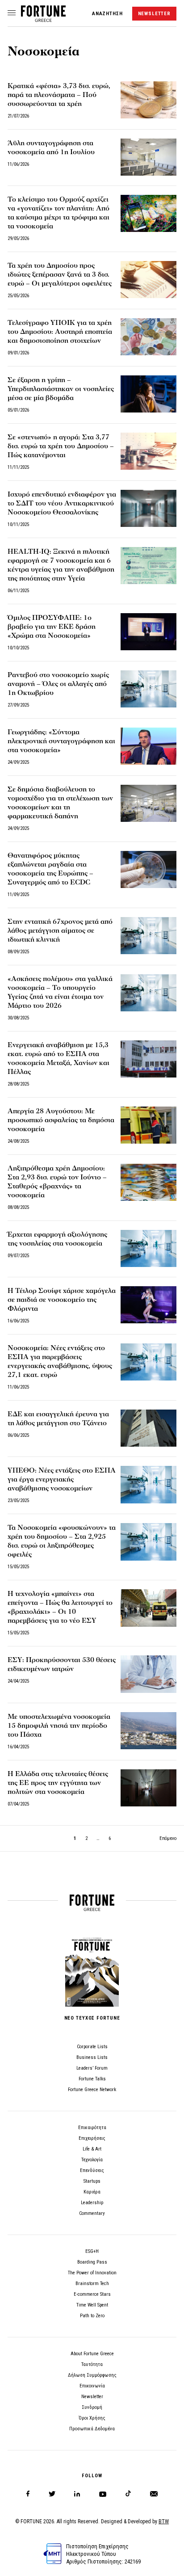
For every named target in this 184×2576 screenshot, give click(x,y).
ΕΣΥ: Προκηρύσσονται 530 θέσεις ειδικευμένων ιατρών (62, 1664)
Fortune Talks (92, 2079)
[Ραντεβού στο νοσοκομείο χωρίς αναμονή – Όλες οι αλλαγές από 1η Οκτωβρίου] (148, 689)
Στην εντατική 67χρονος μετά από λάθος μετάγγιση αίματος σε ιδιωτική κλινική (60, 930)
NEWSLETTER (154, 14)
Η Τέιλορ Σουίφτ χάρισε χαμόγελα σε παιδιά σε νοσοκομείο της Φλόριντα (62, 1300)
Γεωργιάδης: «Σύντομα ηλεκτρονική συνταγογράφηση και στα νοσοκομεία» (61, 741)
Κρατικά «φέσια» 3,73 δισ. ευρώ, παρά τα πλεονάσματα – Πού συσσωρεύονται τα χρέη (59, 95)
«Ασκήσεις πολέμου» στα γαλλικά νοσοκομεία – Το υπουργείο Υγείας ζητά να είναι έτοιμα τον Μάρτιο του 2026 (60, 992)
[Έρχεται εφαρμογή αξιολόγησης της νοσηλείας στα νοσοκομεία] (148, 1248)
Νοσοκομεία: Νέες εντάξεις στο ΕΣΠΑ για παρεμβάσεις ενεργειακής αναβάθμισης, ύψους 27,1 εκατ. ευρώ (60, 1361)
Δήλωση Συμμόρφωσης (92, 2375)
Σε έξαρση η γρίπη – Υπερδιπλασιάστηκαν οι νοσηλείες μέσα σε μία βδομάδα (61, 389)
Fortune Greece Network (92, 2090)
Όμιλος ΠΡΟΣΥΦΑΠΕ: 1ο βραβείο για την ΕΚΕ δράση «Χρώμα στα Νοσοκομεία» (52, 627)
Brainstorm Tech (92, 2283)
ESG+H (92, 2251)
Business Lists (92, 2057)
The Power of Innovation (92, 2273)
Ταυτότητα (92, 2364)
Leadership (92, 2203)
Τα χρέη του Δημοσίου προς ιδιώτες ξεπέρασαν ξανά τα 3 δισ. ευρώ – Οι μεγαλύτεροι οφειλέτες (60, 274)
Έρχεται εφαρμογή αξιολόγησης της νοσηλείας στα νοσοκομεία (57, 1239)
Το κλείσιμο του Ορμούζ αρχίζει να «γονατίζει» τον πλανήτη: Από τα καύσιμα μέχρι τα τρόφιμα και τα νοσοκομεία (59, 213)
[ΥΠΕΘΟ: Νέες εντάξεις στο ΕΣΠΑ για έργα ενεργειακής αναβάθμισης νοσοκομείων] (148, 1484)
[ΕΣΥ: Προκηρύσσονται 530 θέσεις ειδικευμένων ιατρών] (148, 1674)
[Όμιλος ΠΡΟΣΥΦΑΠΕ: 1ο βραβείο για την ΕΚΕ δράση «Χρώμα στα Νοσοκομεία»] (148, 632)
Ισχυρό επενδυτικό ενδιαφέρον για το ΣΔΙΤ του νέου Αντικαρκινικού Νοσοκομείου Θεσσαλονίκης (62, 503)
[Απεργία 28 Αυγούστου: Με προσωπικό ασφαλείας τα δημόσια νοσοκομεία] (148, 1125)
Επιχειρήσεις (92, 2138)
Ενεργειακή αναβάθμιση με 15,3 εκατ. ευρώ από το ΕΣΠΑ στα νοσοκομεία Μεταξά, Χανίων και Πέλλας (59, 1058)
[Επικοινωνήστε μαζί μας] (154, 2494)
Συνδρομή (92, 2407)
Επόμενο (168, 1838)
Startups (92, 2181)
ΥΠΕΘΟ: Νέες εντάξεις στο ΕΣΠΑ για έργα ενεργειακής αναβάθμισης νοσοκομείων (62, 1479)
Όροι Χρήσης (92, 2418)
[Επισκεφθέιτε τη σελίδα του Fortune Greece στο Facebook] (28, 2494)
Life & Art (92, 2149)
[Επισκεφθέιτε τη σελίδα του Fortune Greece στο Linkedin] (77, 2494)
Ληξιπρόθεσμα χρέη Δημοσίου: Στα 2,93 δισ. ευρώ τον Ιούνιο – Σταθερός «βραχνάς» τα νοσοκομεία (57, 1182)
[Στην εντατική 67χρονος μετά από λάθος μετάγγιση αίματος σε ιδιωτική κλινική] (148, 936)
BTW (164, 2521)
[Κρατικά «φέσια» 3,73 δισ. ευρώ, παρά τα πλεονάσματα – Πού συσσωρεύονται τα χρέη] (148, 100)
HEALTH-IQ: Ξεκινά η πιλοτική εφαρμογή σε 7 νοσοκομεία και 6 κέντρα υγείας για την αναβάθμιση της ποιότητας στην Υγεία (61, 565)
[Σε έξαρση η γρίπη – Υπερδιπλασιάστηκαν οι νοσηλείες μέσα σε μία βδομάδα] (148, 394)
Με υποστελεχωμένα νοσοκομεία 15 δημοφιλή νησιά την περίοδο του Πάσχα (59, 1726)
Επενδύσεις (92, 2170)
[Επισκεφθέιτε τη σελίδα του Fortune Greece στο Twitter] (52, 2494)
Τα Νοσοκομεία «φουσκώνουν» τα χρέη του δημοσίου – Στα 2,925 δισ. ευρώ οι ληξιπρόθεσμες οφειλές (62, 1541)
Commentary (92, 2213)
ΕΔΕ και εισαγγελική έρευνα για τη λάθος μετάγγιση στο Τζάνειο (58, 1418)
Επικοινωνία (92, 2386)
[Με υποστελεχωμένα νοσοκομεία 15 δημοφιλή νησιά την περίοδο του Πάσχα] (148, 1731)
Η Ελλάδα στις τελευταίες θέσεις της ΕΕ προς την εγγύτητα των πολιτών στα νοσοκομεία (58, 1783)
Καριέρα (92, 2192)
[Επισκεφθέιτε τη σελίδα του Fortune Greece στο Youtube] (103, 2496)
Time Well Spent (92, 2305)
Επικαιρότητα (92, 2128)
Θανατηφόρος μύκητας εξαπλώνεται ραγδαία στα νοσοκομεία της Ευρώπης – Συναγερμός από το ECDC (50, 869)
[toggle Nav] (12, 13)
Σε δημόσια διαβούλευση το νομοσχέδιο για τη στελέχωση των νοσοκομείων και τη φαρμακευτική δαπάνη (60, 803)
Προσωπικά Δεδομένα (92, 2429)
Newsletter (92, 2397)
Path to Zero (92, 2316)
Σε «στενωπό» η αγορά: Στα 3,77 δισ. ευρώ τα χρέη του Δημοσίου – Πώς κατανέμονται (61, 446)
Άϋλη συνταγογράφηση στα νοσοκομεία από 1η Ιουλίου (51, 147)
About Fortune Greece (92, 2354)
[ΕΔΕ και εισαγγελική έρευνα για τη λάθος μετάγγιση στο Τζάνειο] (148, 1428)
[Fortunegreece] (43, 19)
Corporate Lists (92, 2047)
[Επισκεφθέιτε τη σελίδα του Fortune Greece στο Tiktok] (128, 2494)
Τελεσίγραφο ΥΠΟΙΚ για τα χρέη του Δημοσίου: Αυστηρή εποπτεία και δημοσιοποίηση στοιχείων (60, 332)
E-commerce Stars (92, 2294)
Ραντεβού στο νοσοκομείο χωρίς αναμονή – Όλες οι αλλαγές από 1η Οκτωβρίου (58, 684)
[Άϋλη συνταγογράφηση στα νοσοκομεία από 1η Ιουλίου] (148, 157)
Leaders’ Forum (92, 2068)
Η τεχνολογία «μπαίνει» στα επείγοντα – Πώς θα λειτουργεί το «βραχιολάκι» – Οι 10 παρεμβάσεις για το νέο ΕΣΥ (60, 1607)
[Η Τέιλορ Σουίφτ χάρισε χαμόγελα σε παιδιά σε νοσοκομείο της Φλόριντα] (148, 1305)
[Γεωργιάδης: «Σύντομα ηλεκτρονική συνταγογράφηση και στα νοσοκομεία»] (148, 746)
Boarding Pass (92, 2262)
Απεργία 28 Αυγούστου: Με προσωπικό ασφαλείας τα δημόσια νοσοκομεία (61, 1120)
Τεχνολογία (92, 2160)
